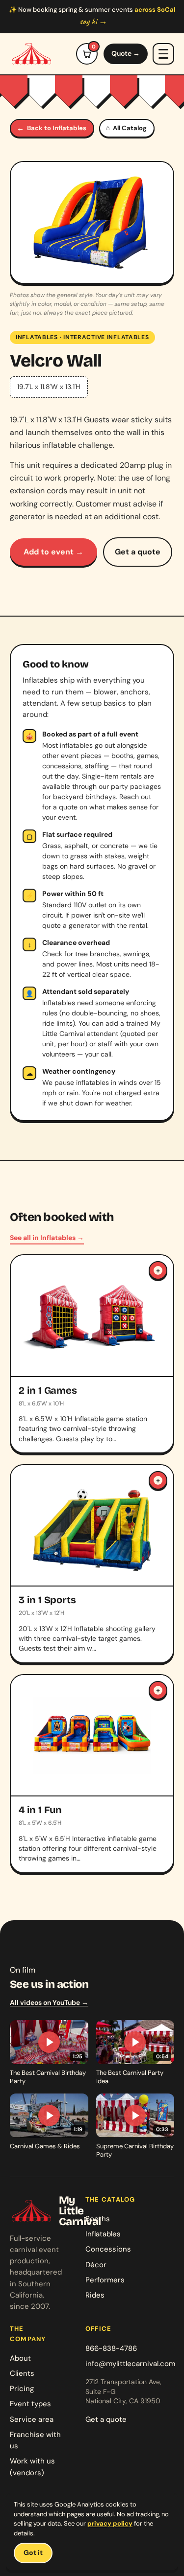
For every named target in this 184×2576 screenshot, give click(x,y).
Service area (32, 2419)
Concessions (108, 2249)
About (20, 2358)
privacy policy (110, 2523)
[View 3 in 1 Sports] (92, 1564)
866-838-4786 (111, 2348)
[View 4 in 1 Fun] (92, 1774)
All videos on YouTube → (49, 2002)
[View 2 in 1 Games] (92, 1354)
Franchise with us (35, 2440)
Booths (98, 2219)
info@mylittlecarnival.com (130, 2364)
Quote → (126, 53)
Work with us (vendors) (32, 2467)
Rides (95, 2295)
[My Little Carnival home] (31, 54)
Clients (22, 2373)
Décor (96, 2265)
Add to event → (53, 552)
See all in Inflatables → (47, 1238)
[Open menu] (163, 54)
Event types (30, 2404)
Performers (105, 2280)
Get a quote (138, 552)
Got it (33, 2553)
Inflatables (37, 337)
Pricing (22, 2389)
